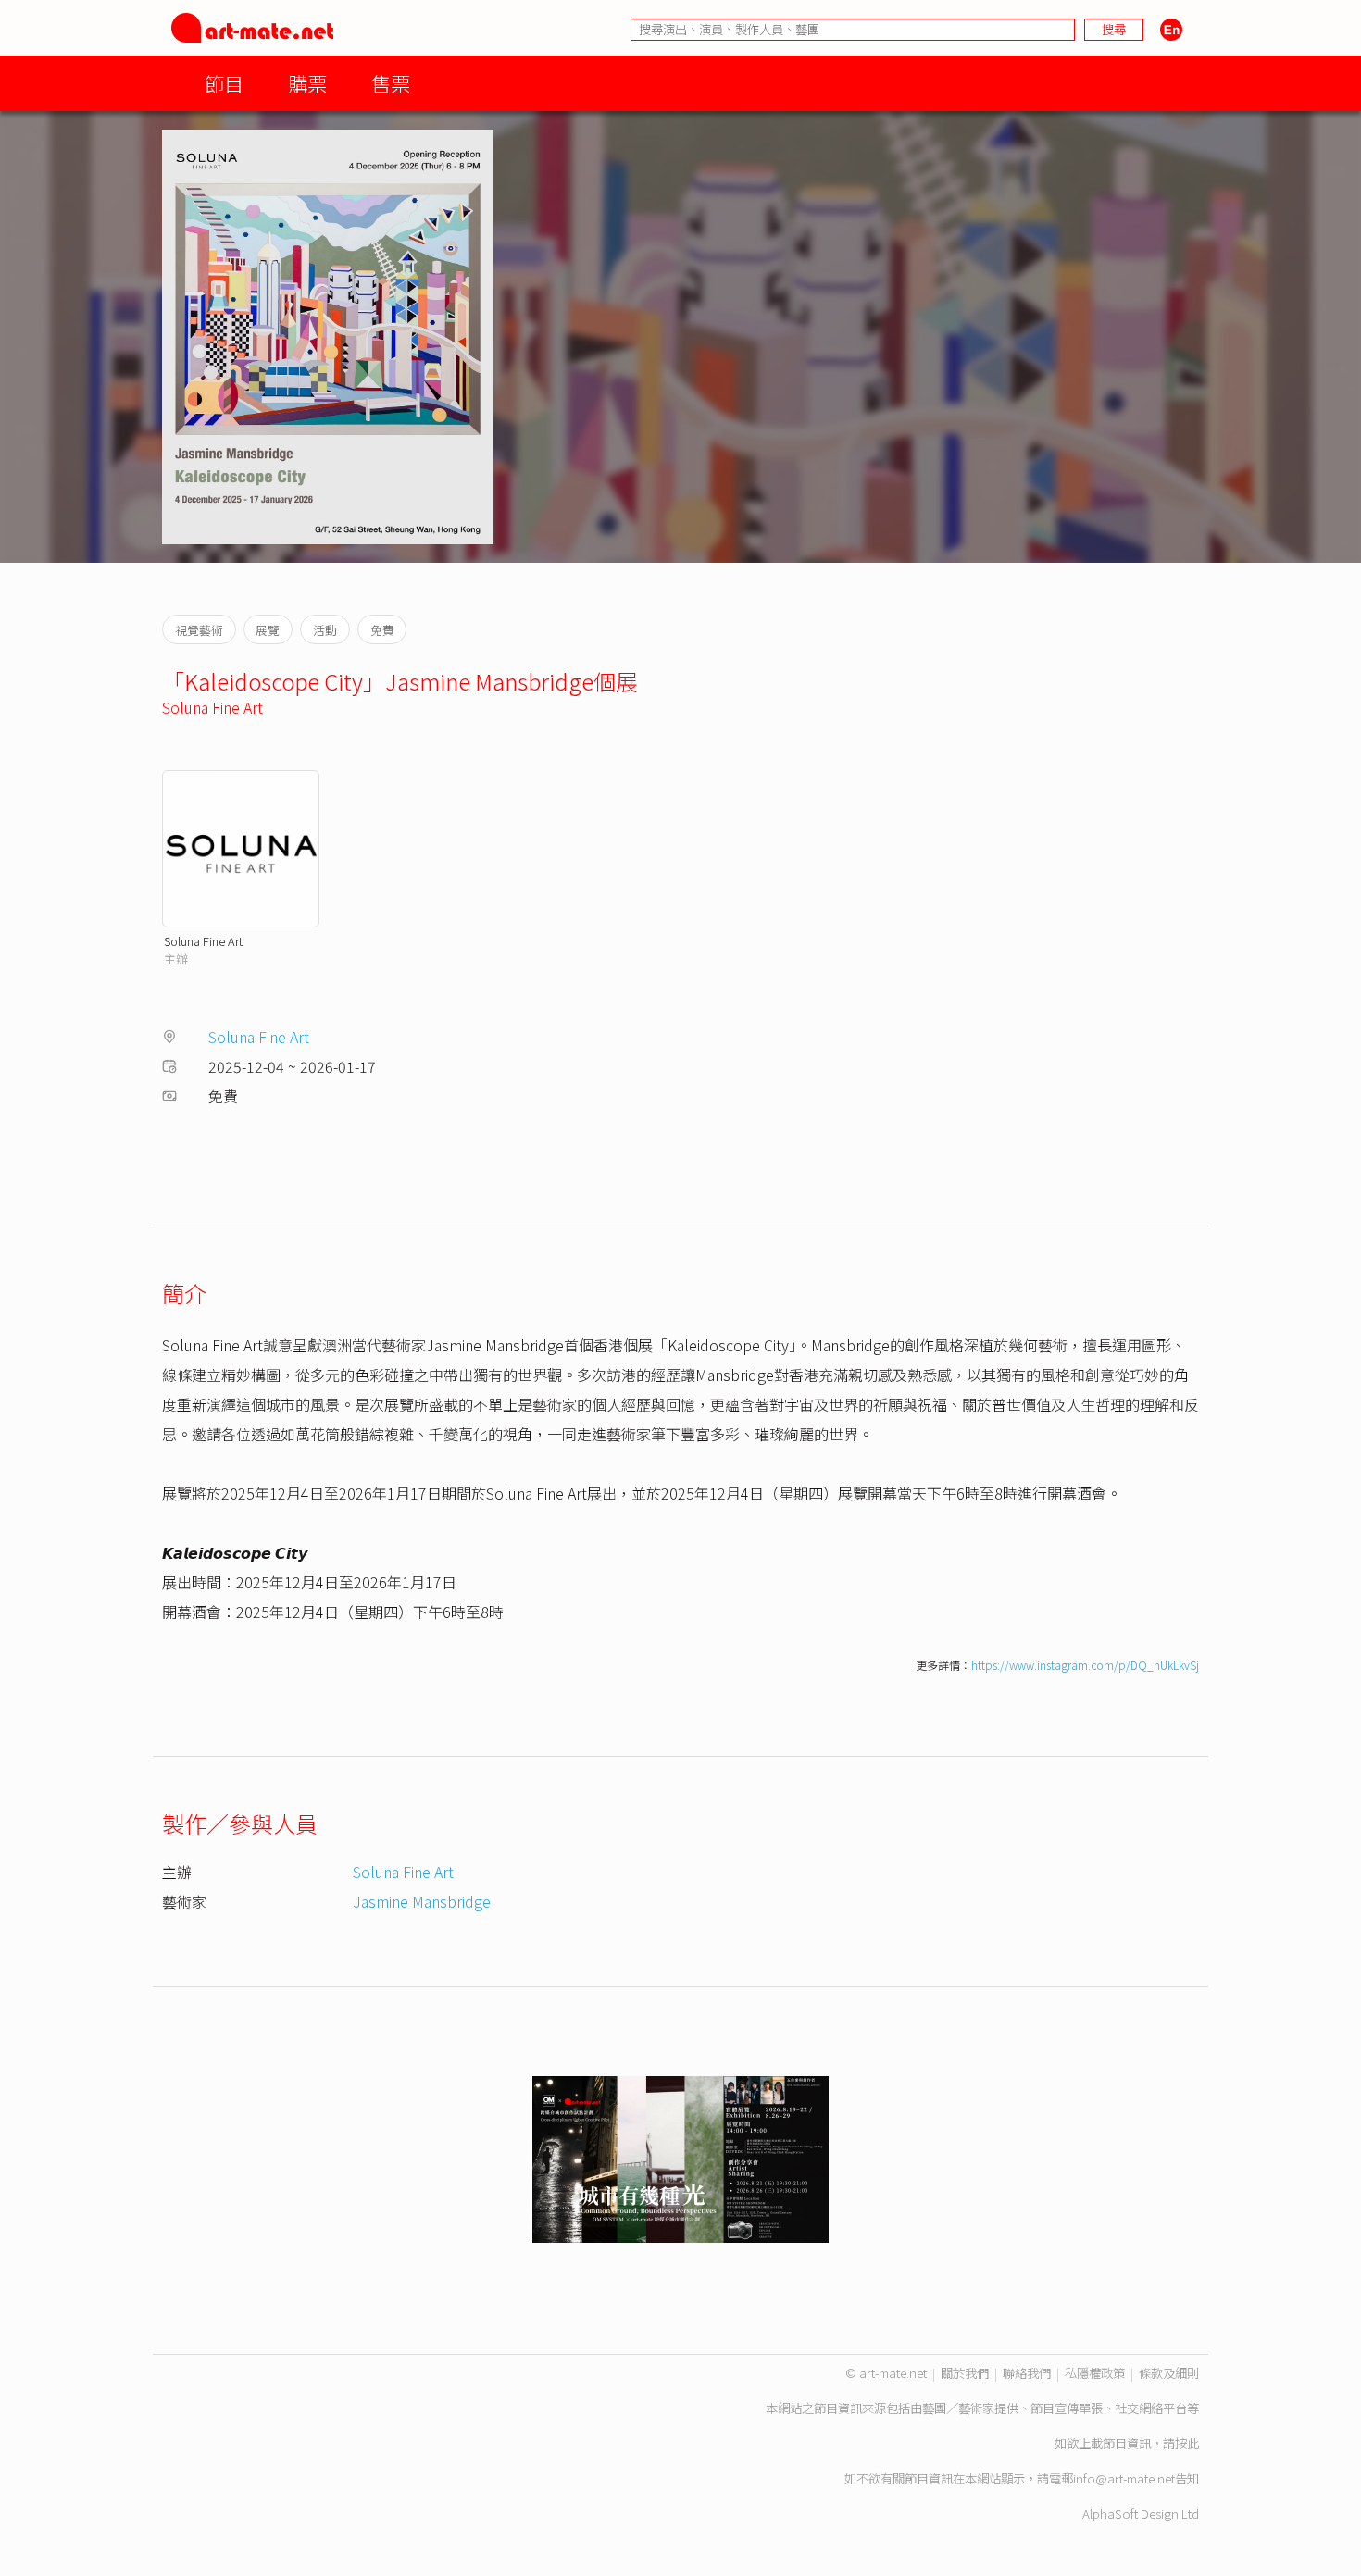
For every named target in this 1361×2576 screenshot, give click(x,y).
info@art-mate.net (1124, 2478)
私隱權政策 (1095, 2373)
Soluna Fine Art (212, 707)
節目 (224, 83)
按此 (1187, 2443)
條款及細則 (1169, 2373)
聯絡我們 (1027, 2373)
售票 (391, 83)
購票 (307, 83)
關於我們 (965, 2373)
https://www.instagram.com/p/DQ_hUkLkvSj (1085, 1665)
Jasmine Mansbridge (422, 1901)
